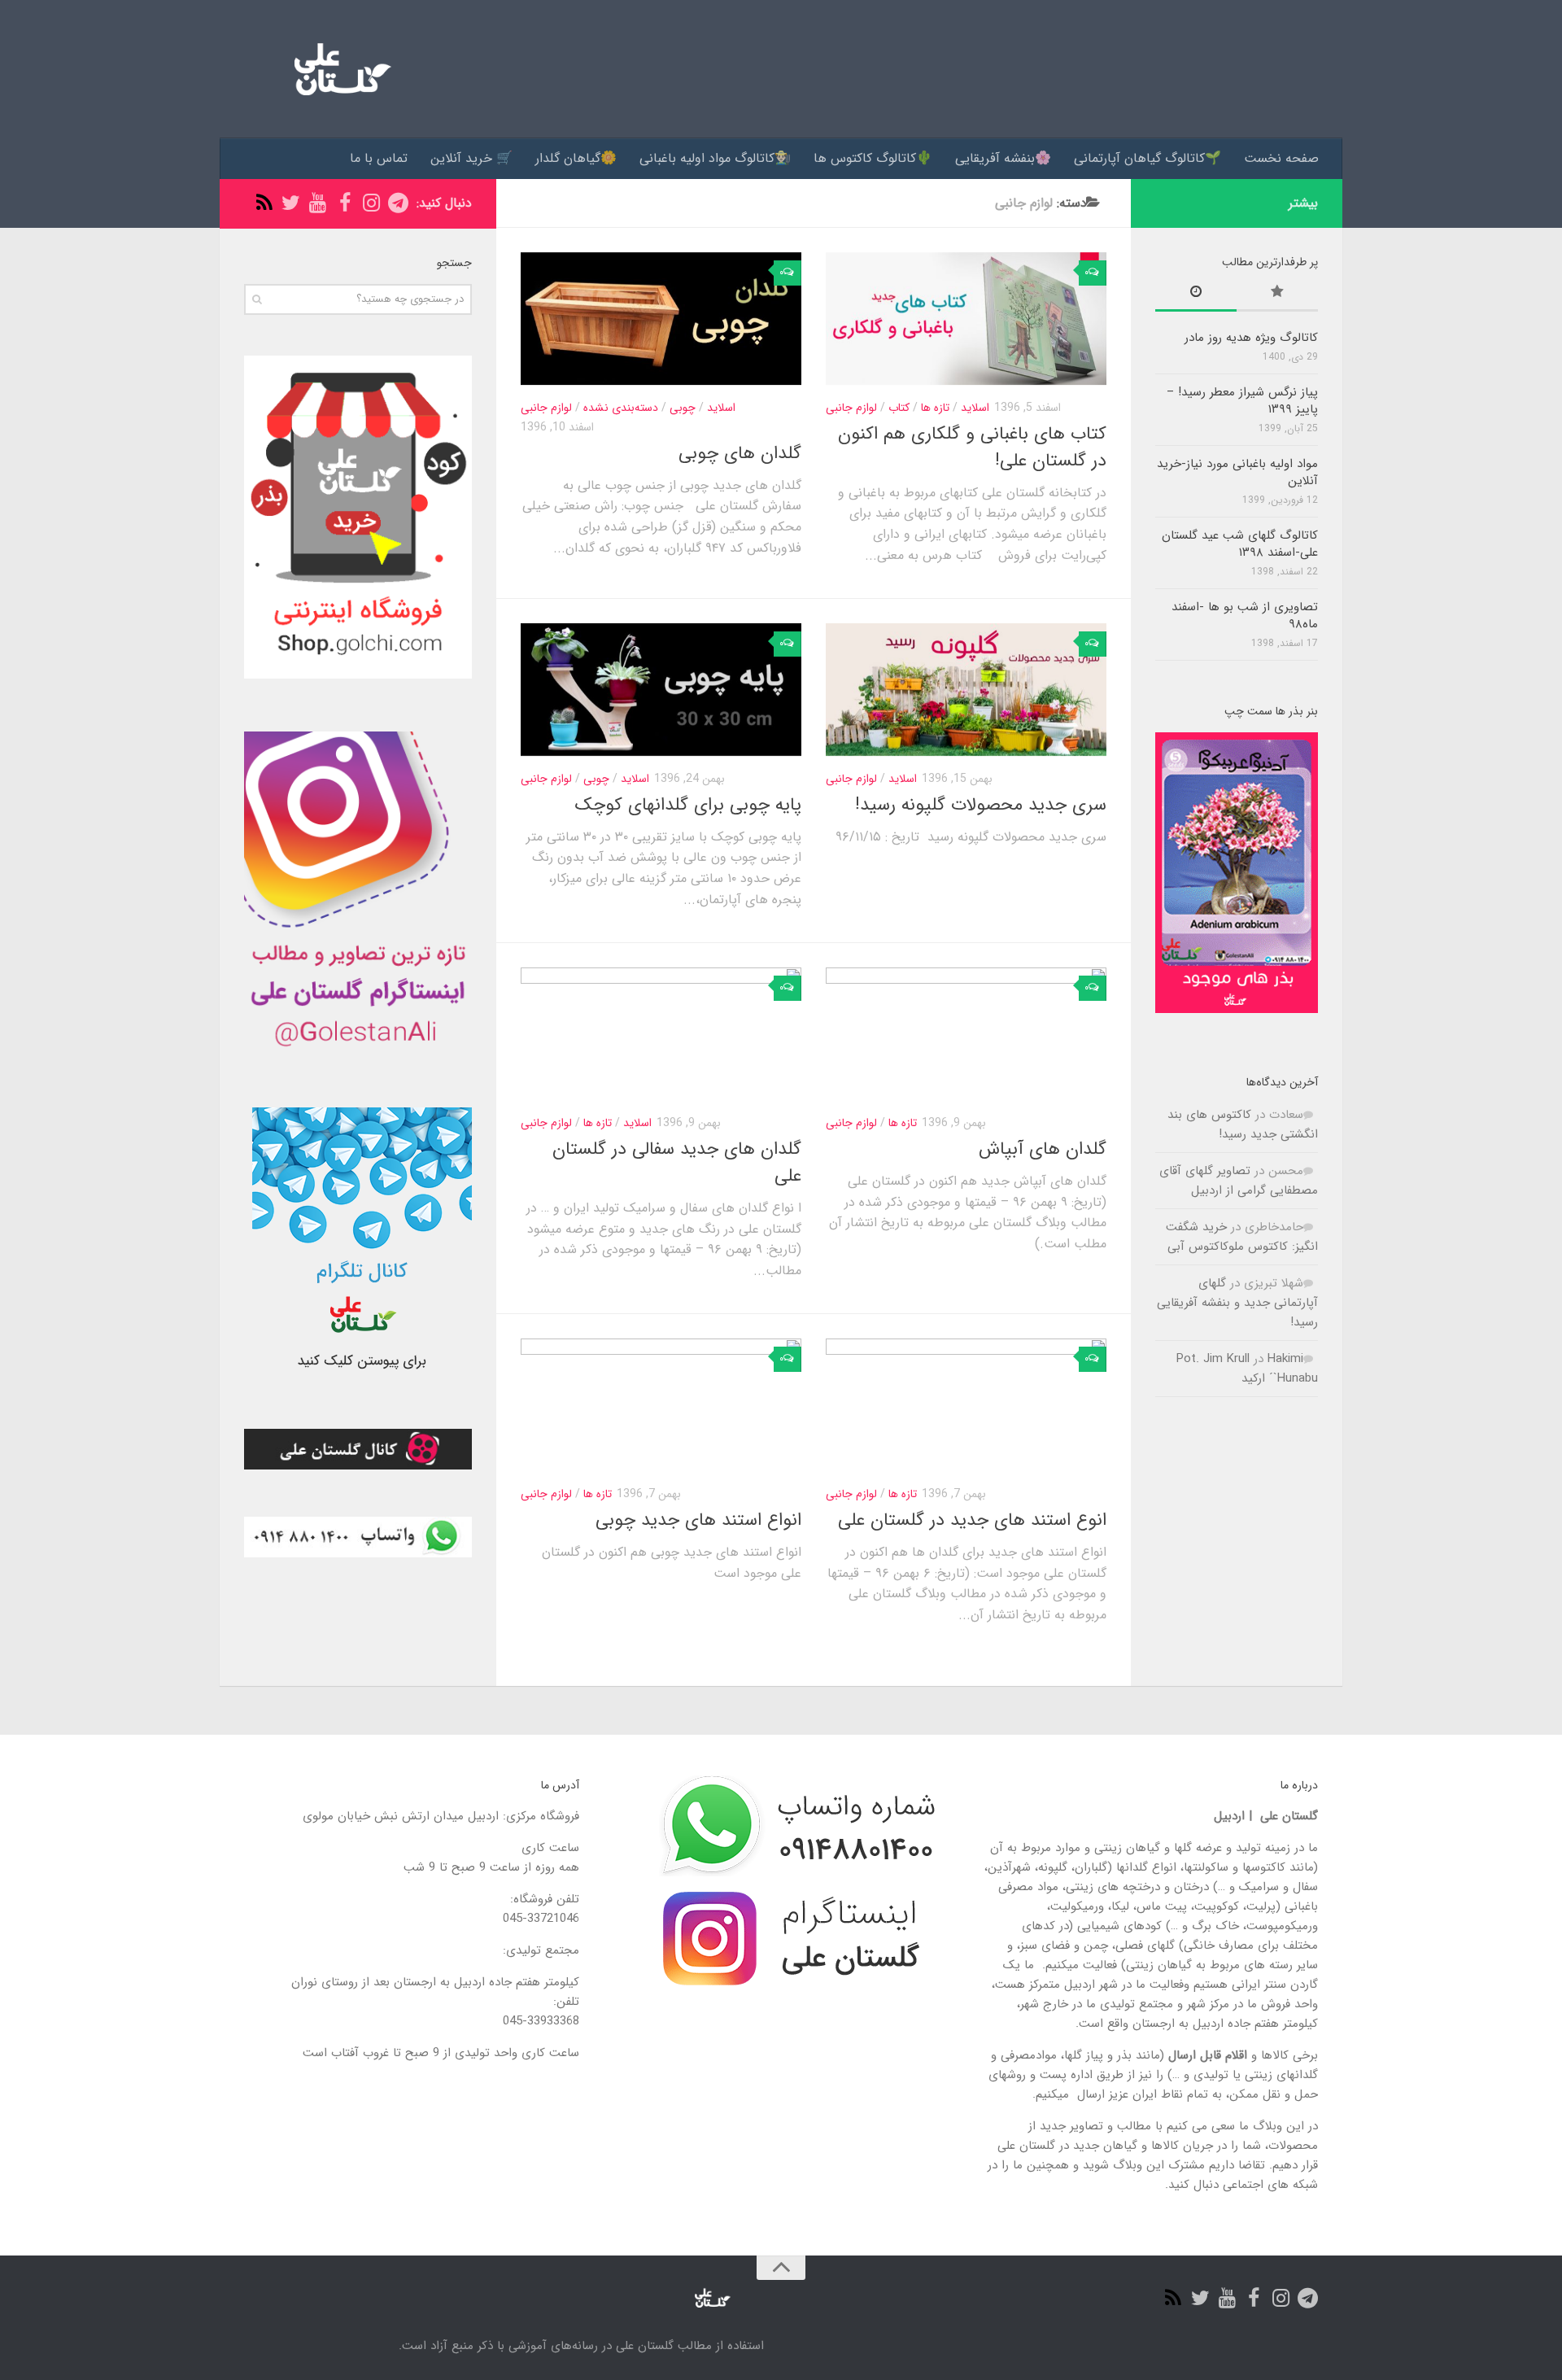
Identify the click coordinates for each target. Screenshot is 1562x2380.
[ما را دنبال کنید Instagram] (371, 203)
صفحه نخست (1281, 158)
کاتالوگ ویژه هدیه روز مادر (1251, 338)
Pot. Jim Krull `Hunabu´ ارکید (1247, 1369)
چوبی (683, 408)
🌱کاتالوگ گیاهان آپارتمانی (1148, 158)
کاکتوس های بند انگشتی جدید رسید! (1243, 1124)
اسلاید (721, 408)
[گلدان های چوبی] (661, 319)
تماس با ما (379, 158)
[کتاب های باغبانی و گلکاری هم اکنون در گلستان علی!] (966, 319)
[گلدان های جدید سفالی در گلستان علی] (661, 1034)
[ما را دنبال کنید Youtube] (318, 203)
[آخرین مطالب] (1196, 294)
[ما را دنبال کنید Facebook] (345, 203)
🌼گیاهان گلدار (576, 158)
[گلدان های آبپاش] (966, 1034)
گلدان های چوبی (740, 453)
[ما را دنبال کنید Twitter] (291, 203)
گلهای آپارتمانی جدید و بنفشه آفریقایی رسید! (1237, 1303)
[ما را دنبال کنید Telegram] (398, 203)
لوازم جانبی (546, 408)
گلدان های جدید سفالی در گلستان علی (677, 1162)
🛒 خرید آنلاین (471, 158)
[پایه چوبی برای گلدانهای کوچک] (661, 690)
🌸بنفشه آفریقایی (1003, 158)
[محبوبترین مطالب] (1277, 294)
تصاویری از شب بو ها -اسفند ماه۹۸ (1245, 616)
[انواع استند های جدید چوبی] (661, 1405)
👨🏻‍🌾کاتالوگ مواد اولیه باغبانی (715, 158)
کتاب (899, 408)
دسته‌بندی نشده (621, 408)
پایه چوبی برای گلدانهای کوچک (688, 805)
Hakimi (1285, 1359)
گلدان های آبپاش (1043, 1149)
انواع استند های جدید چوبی (698, 1520)
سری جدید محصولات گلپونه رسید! (981, 805)
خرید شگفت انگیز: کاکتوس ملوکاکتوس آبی (1242, 1237)
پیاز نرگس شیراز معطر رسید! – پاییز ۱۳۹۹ (1242, 401)
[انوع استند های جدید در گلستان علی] (966, 1405)
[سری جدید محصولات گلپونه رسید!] (966, 690)
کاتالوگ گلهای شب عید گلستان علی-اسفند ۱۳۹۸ (1240, 544)
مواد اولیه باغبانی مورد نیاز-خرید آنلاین (1237, 472)
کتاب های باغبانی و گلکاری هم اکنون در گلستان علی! (972, 447)
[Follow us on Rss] (264, 203)
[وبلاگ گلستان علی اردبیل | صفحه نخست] (336, 69)
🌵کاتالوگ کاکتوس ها (873, 158)
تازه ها (935, 408)
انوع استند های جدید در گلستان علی (972, 1520)
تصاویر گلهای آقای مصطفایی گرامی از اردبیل (1239, 1181)
